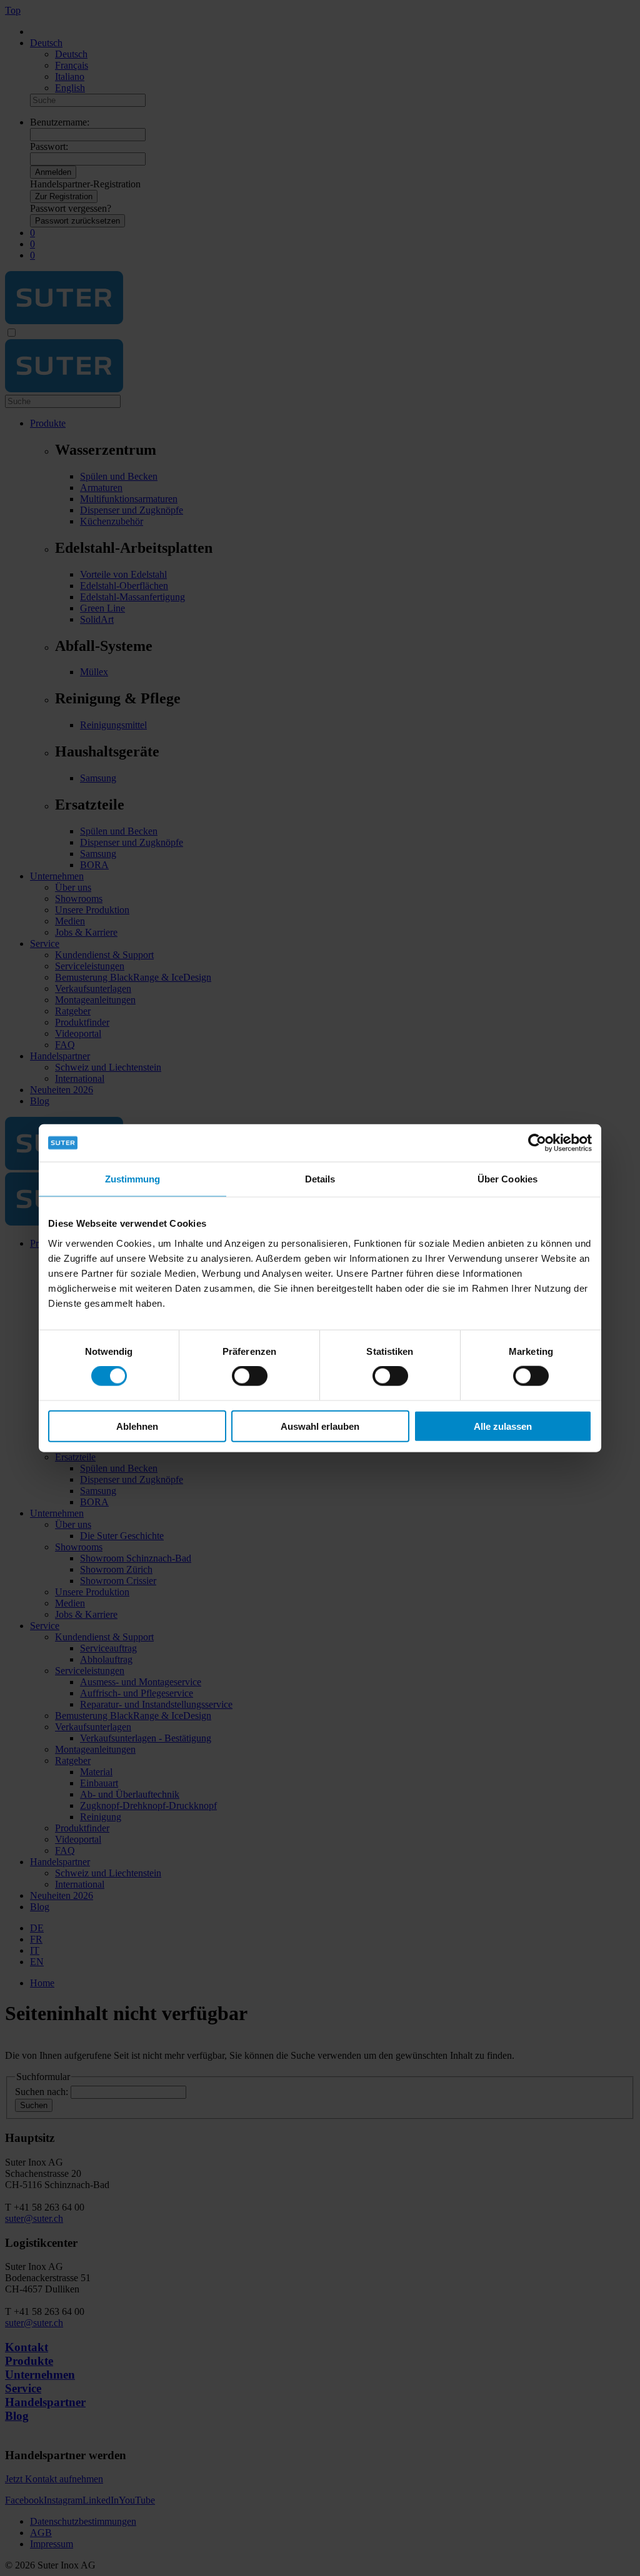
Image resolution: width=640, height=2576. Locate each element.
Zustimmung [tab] (133, 1179)
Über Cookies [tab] (507, 1179)
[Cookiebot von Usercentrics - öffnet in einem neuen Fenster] (537, 1143)
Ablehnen (137, 1426)
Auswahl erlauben (320, 1426)
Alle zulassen (503, 1426)
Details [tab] (320, 1179)
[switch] (250, 1376)
